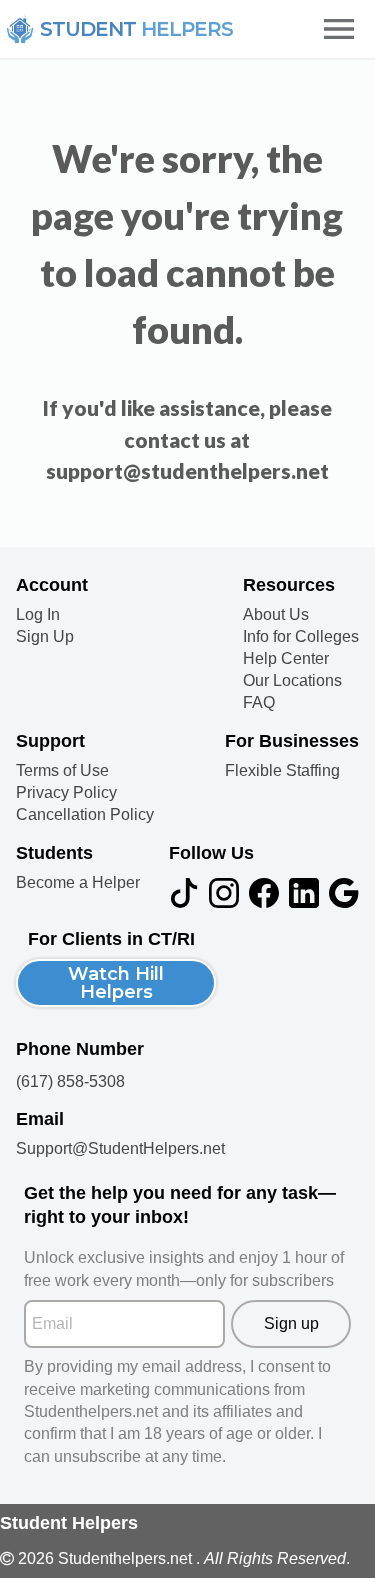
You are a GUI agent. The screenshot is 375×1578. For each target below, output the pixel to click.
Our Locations (292, 681)
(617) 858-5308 (70, 1081)
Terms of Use (62, 771)
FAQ (259, 703)
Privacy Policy (66, 793)
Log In (38, 615)
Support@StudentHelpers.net (120, 1148)
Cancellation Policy (85, 815)
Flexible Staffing (282, 771)
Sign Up (45, 637)
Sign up (291, 1323)
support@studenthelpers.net (187, 470)
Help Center (286, 659)
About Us (276, 615)
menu (339, 29)
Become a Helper (78, 883)
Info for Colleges (301, 637)
